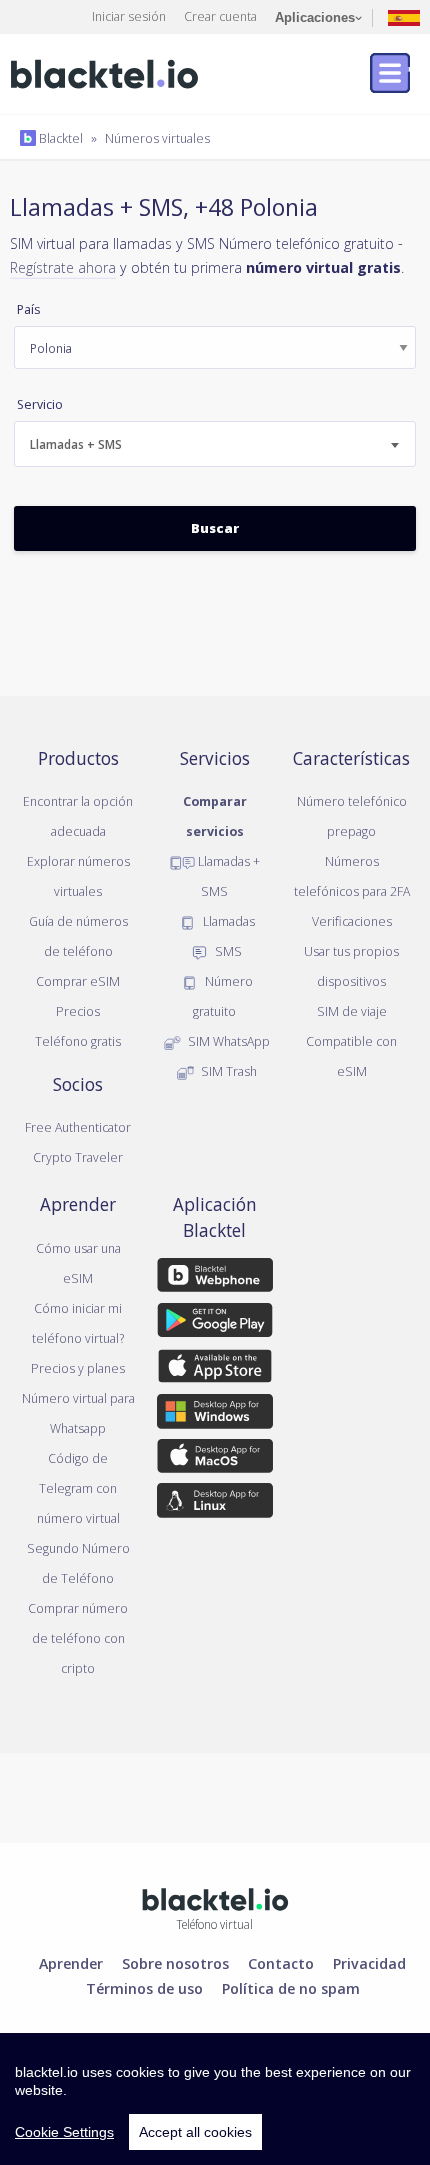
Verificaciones (352, 921)
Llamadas (227, 921)
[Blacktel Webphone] (215, 1279)
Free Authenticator (78, 1127)
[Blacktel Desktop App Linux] (215, 1504)
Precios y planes (78, 1368)
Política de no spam (291, 1988)
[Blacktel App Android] (215, 1324)
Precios (78, 1011)
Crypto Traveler (78, 1157)
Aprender (71, 1963)
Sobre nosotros (175, 1963)
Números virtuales (157, 138)
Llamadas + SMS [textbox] (76, 444)
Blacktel (59, 138)
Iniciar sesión (129, 16)
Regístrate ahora (63, 267)
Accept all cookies (195, 2132)
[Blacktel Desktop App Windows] (215, 1415)
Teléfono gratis (78, 1041)
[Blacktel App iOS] (215, 1370)
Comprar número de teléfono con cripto (78, 1638)
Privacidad (369, 1963)
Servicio (40, 404)
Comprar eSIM (78, 981)
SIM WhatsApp (227, 1041)
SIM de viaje (352, 1011)
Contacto (281, 1963)
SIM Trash (227, 1071)
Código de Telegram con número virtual (78, 1488)
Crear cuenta (220, 16)
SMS (227, 951)
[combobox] (215, 444)
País (28, 309)
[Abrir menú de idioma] (404, 16)
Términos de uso (144, 1988)
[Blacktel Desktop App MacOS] (215, 1459)
